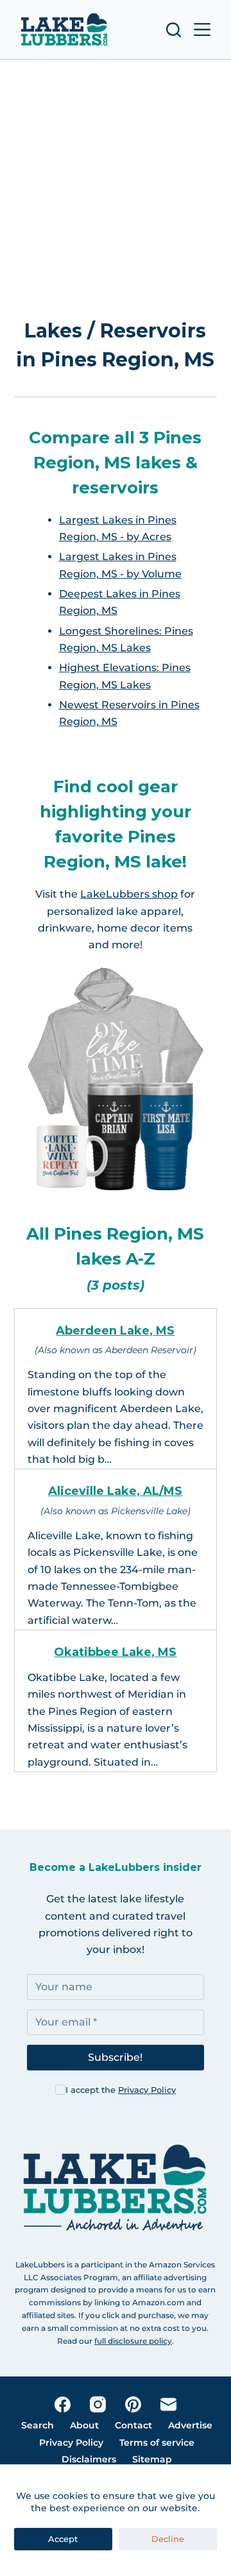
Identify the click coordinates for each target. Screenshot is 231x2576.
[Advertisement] (116, 191)
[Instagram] (98, 2404)
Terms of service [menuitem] (157, 2443)
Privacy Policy (147, 2090)
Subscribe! (115, 2057)
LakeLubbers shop (129, 894)
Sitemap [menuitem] (152, 2459)
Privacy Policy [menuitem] (71, 2443)
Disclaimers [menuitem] (89, 2459)
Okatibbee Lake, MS (115, 1652)
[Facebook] (63, 2404)
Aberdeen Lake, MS (115, 1331)
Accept (63, 2539)
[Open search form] (174, 30)
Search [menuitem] (38, 2425)
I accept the (121, 2090)
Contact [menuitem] (133, 2425)
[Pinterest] (133, 2404)
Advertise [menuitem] (190, 2425)
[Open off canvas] (202, 30)
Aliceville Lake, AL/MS (115, 1491)
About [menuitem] (84, 2425)
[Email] (168, 2404)
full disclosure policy (133, 2341)
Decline (168, 2539)
